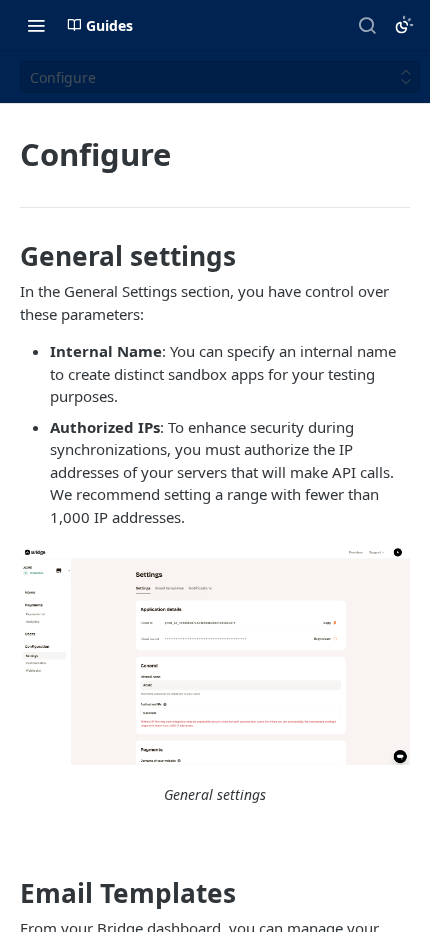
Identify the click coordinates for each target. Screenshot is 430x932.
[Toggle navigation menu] (36, 25)
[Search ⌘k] (367, 25)
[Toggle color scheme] (404, 25)
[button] (215, 656)
